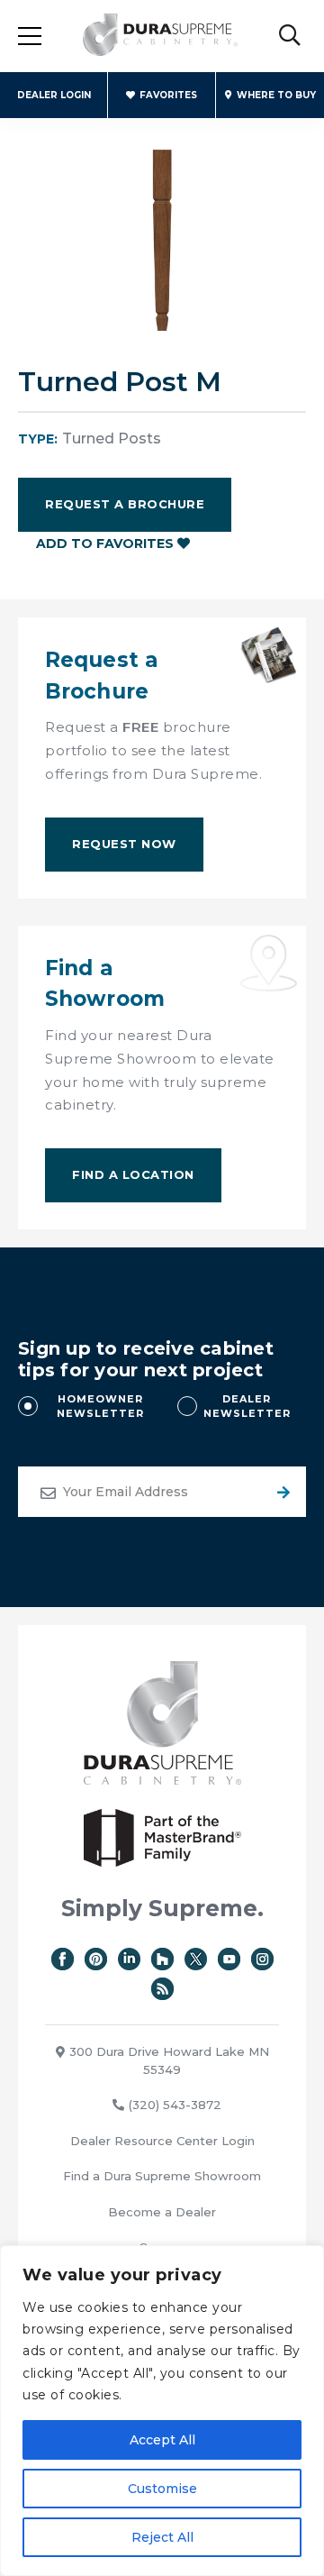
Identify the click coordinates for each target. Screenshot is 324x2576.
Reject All (162, 2537)
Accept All (162, 2440)
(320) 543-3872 (175, 2105)
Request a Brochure (125, 504)
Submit (281, 1492)
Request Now (124, 844)
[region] (162, 2411)
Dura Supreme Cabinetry (160, 36)
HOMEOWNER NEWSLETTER (100, 1407)
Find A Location (133, 1174)
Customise (162, 2489)
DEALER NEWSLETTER (247, 1407)
